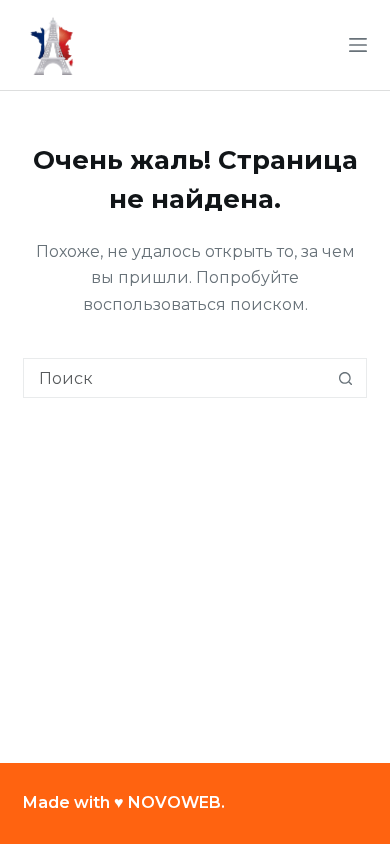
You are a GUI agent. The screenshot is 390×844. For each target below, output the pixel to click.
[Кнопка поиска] (346, 378)
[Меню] (358, 45)
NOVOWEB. (176, 802)
